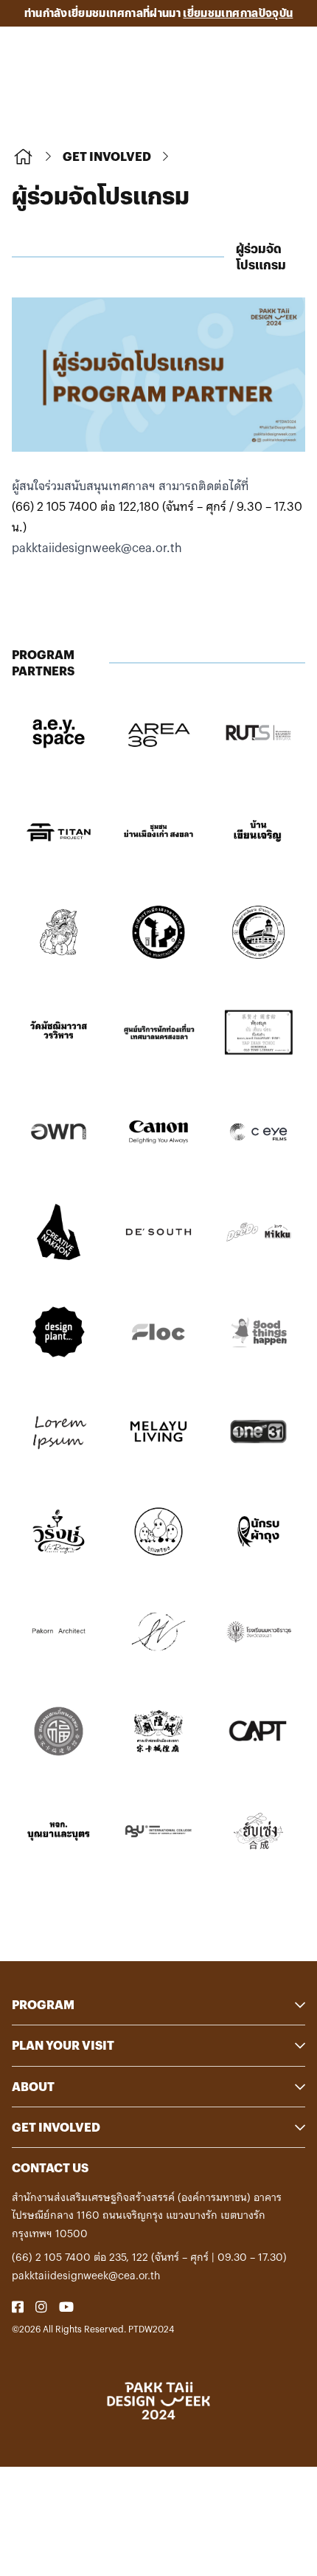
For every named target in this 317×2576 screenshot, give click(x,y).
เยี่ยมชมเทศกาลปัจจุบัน (238, 13)
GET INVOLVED (107, 156)
